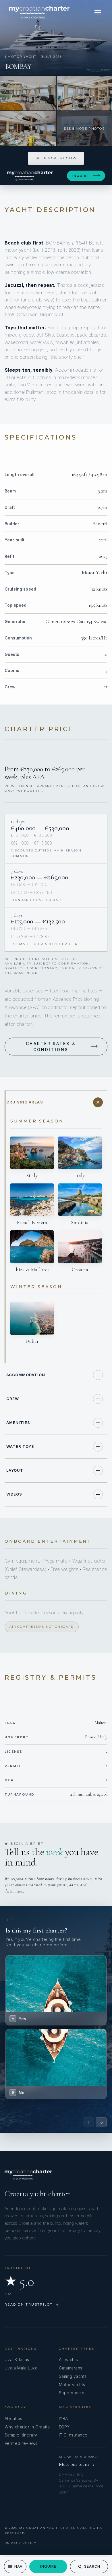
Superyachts (72, 2393)
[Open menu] (98, 12)
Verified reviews (21, 2443)
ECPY (64, 2427)
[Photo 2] (28, 93)
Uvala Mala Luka (21, 2368)
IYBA (63, 2419)
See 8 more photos (56, 158)
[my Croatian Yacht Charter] (39, 12)
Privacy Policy (21, 2543)
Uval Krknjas (17, 2360)
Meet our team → (77, 2464)
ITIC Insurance (73, 2435)
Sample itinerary (21, 2435)
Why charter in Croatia (27, 2427)
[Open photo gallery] (56, 37)
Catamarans (71, 2368)
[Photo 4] (28, 129)
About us (13, 2419)
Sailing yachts (73, 2376)
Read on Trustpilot (32, 2304)
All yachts (68, 2360)
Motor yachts (72, 2385)
